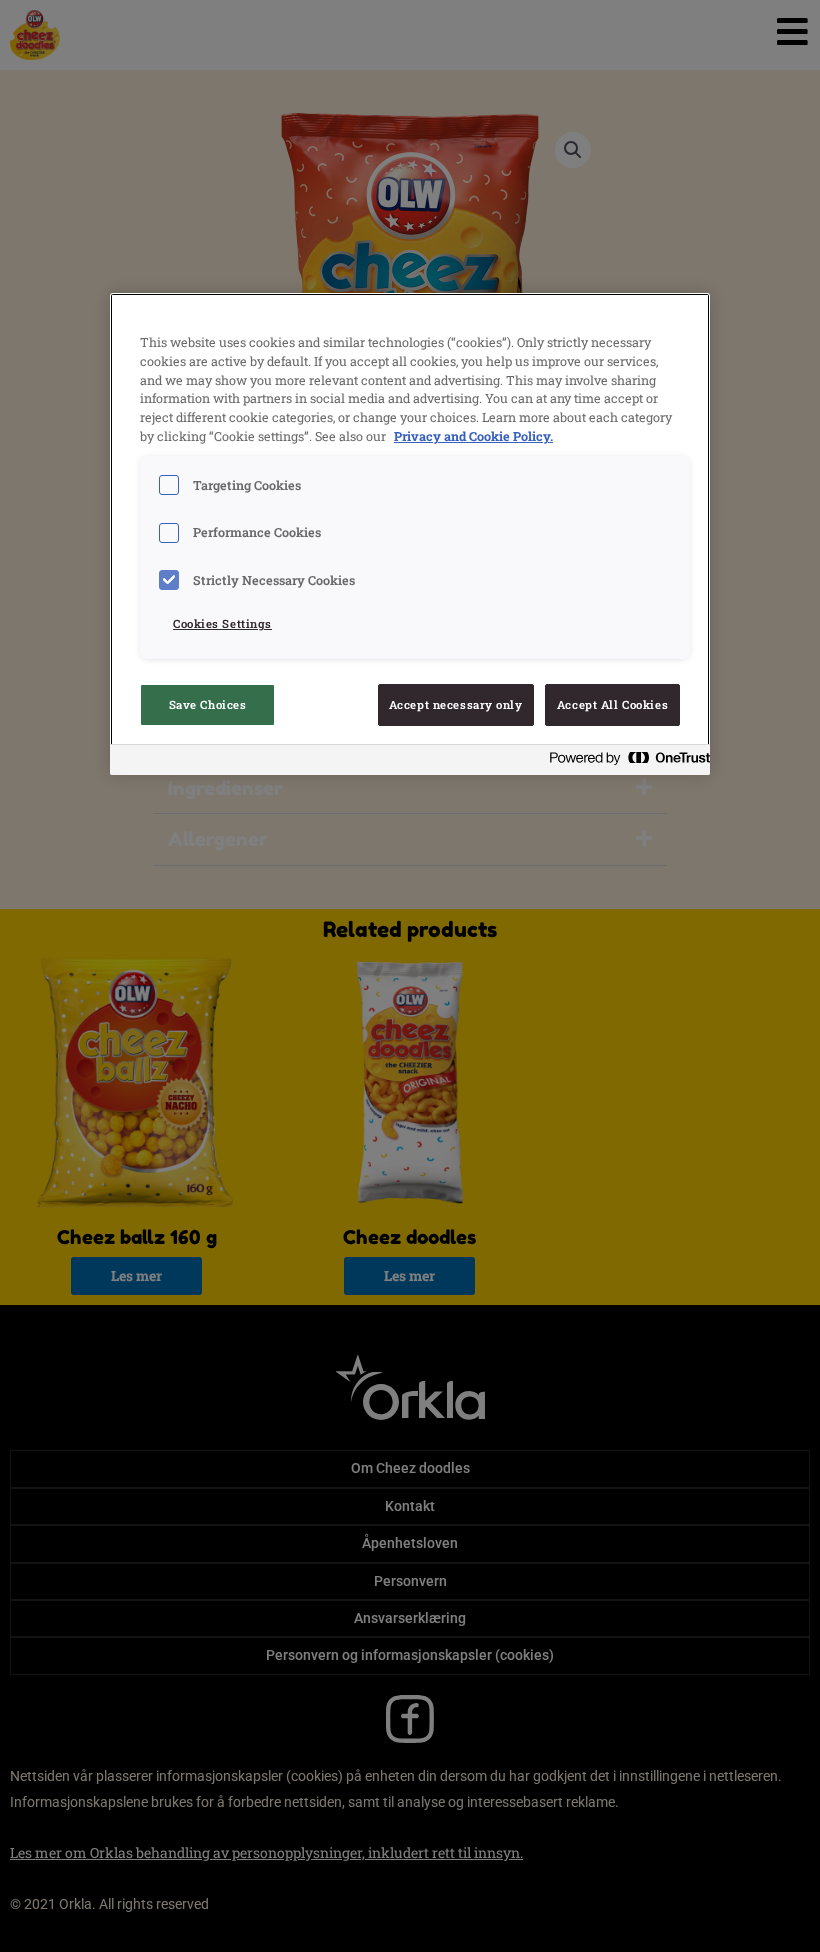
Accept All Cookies (612, 704)
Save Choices (208, 704)
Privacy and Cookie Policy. (473, 436)
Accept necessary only (456, 704)
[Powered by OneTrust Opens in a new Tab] (624, 762)
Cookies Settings (222, 623)
